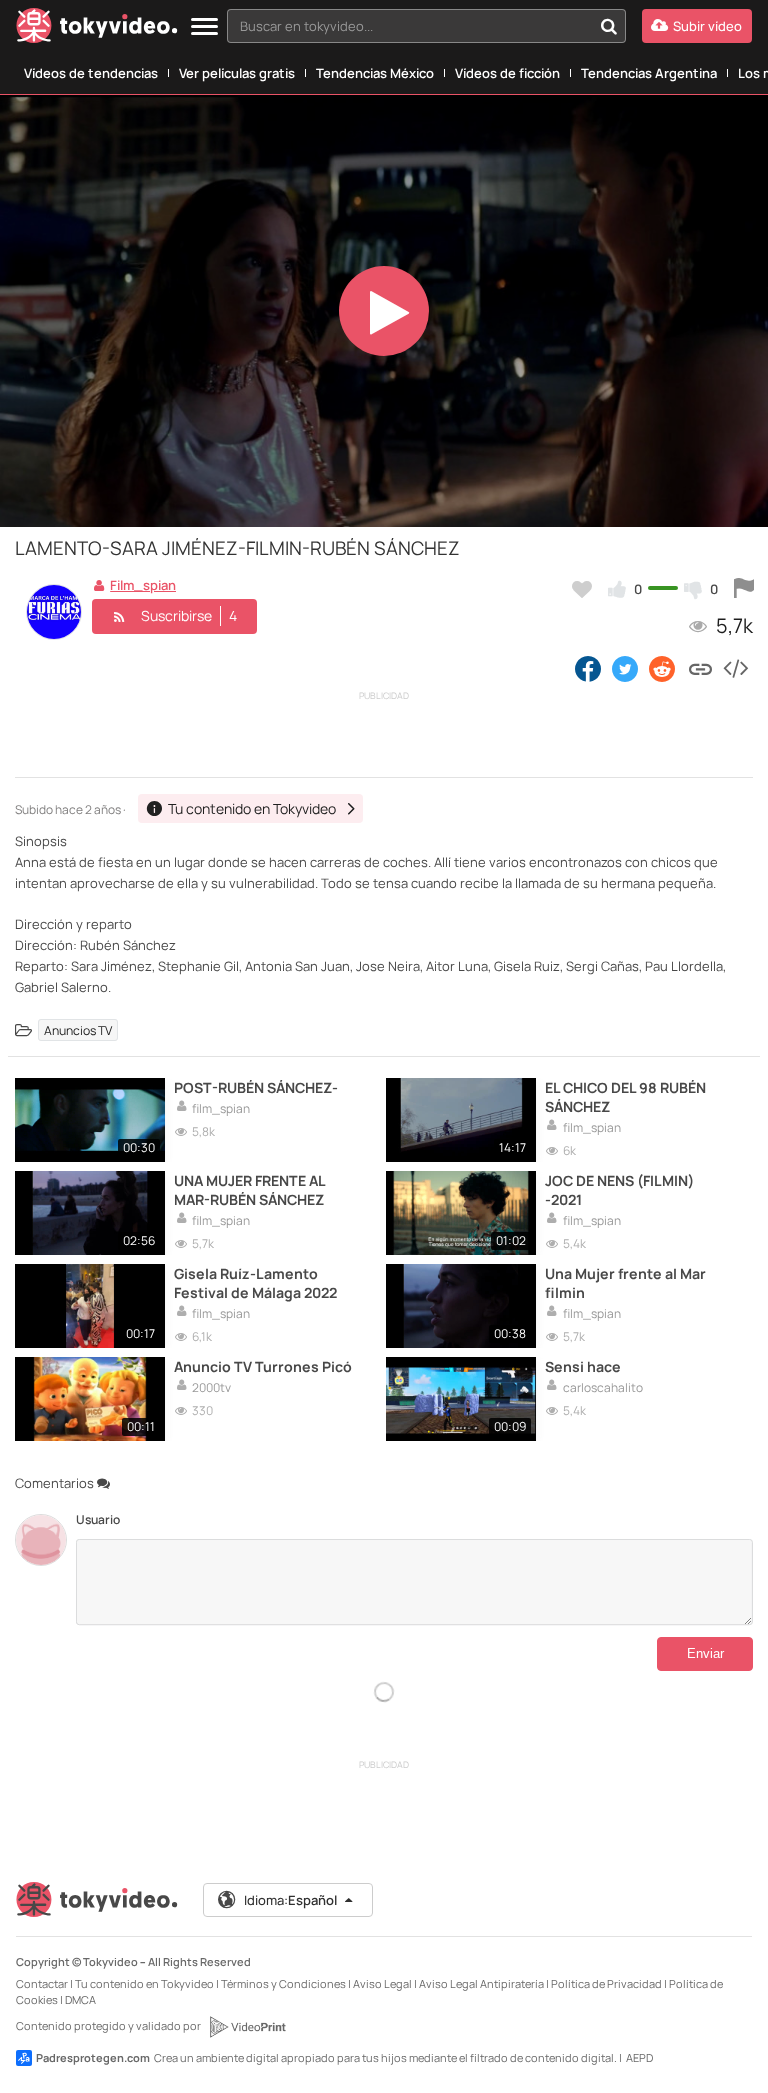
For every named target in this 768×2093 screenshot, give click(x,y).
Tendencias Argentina (649, 73)
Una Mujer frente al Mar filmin (625, 1283)
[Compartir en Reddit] (663, 668)
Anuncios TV (78, 1029)
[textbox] (409, 26)
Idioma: (290, 1900)
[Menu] (204, 27)
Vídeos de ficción (507, 73)
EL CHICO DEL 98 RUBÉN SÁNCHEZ (625, 1097)
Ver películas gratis (237, 73)
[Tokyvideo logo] (97, 29)
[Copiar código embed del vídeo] (735, 668)
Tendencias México (375, 73)
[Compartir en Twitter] (625, 668)
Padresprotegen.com (93, 2057)
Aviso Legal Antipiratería (481, 1983)
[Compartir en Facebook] (588, 668)
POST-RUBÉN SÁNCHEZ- (256, 1087)
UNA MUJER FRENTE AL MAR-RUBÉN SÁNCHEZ (249, 1190)
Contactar (42, 1983)
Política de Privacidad (606, 1983)
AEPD (639, 2057)
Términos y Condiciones (283, 1983)
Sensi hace (583, 1366)
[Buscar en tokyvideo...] (609, 26)
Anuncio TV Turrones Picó (263, 1366)
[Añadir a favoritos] (582, 589)
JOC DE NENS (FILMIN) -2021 (619, 1190)
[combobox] (426, 26)
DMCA (80, 1999)
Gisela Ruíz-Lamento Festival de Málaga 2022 (255, 1283)
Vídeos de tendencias (91, 73)
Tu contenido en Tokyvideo (144, 1983)
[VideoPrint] (247, 2027)
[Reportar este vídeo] (744, 589)
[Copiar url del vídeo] (700, 668)
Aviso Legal (382, 1983)
